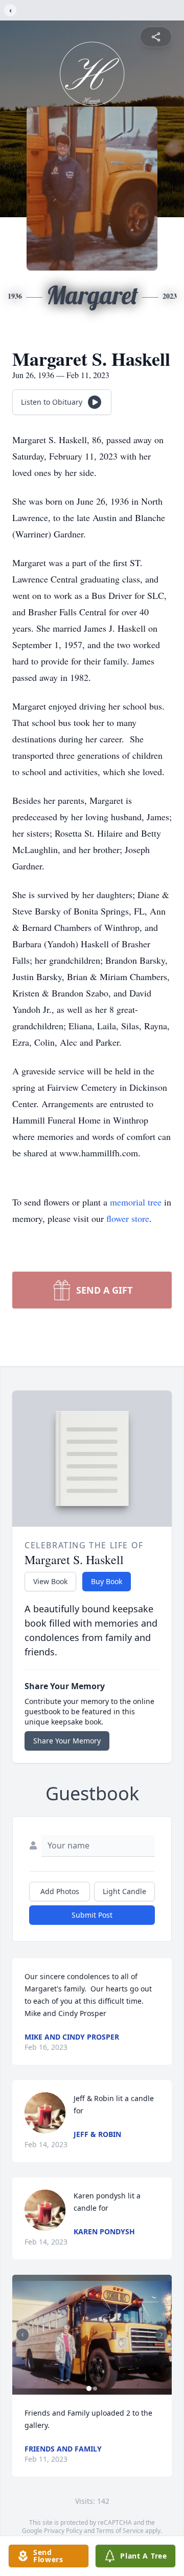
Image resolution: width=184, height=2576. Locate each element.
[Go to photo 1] (89, 2388)
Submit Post (92, 1915)
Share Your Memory (67, 1741)
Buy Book (107, 1581)
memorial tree (136, 1202)
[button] (92, 2335)
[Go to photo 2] (95, 2388)
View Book (50, 1581)
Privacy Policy (63, 2531)
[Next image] (162, 2335)
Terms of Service (120, 2531)
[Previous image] (22, 2335)
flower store (128, 1218)
